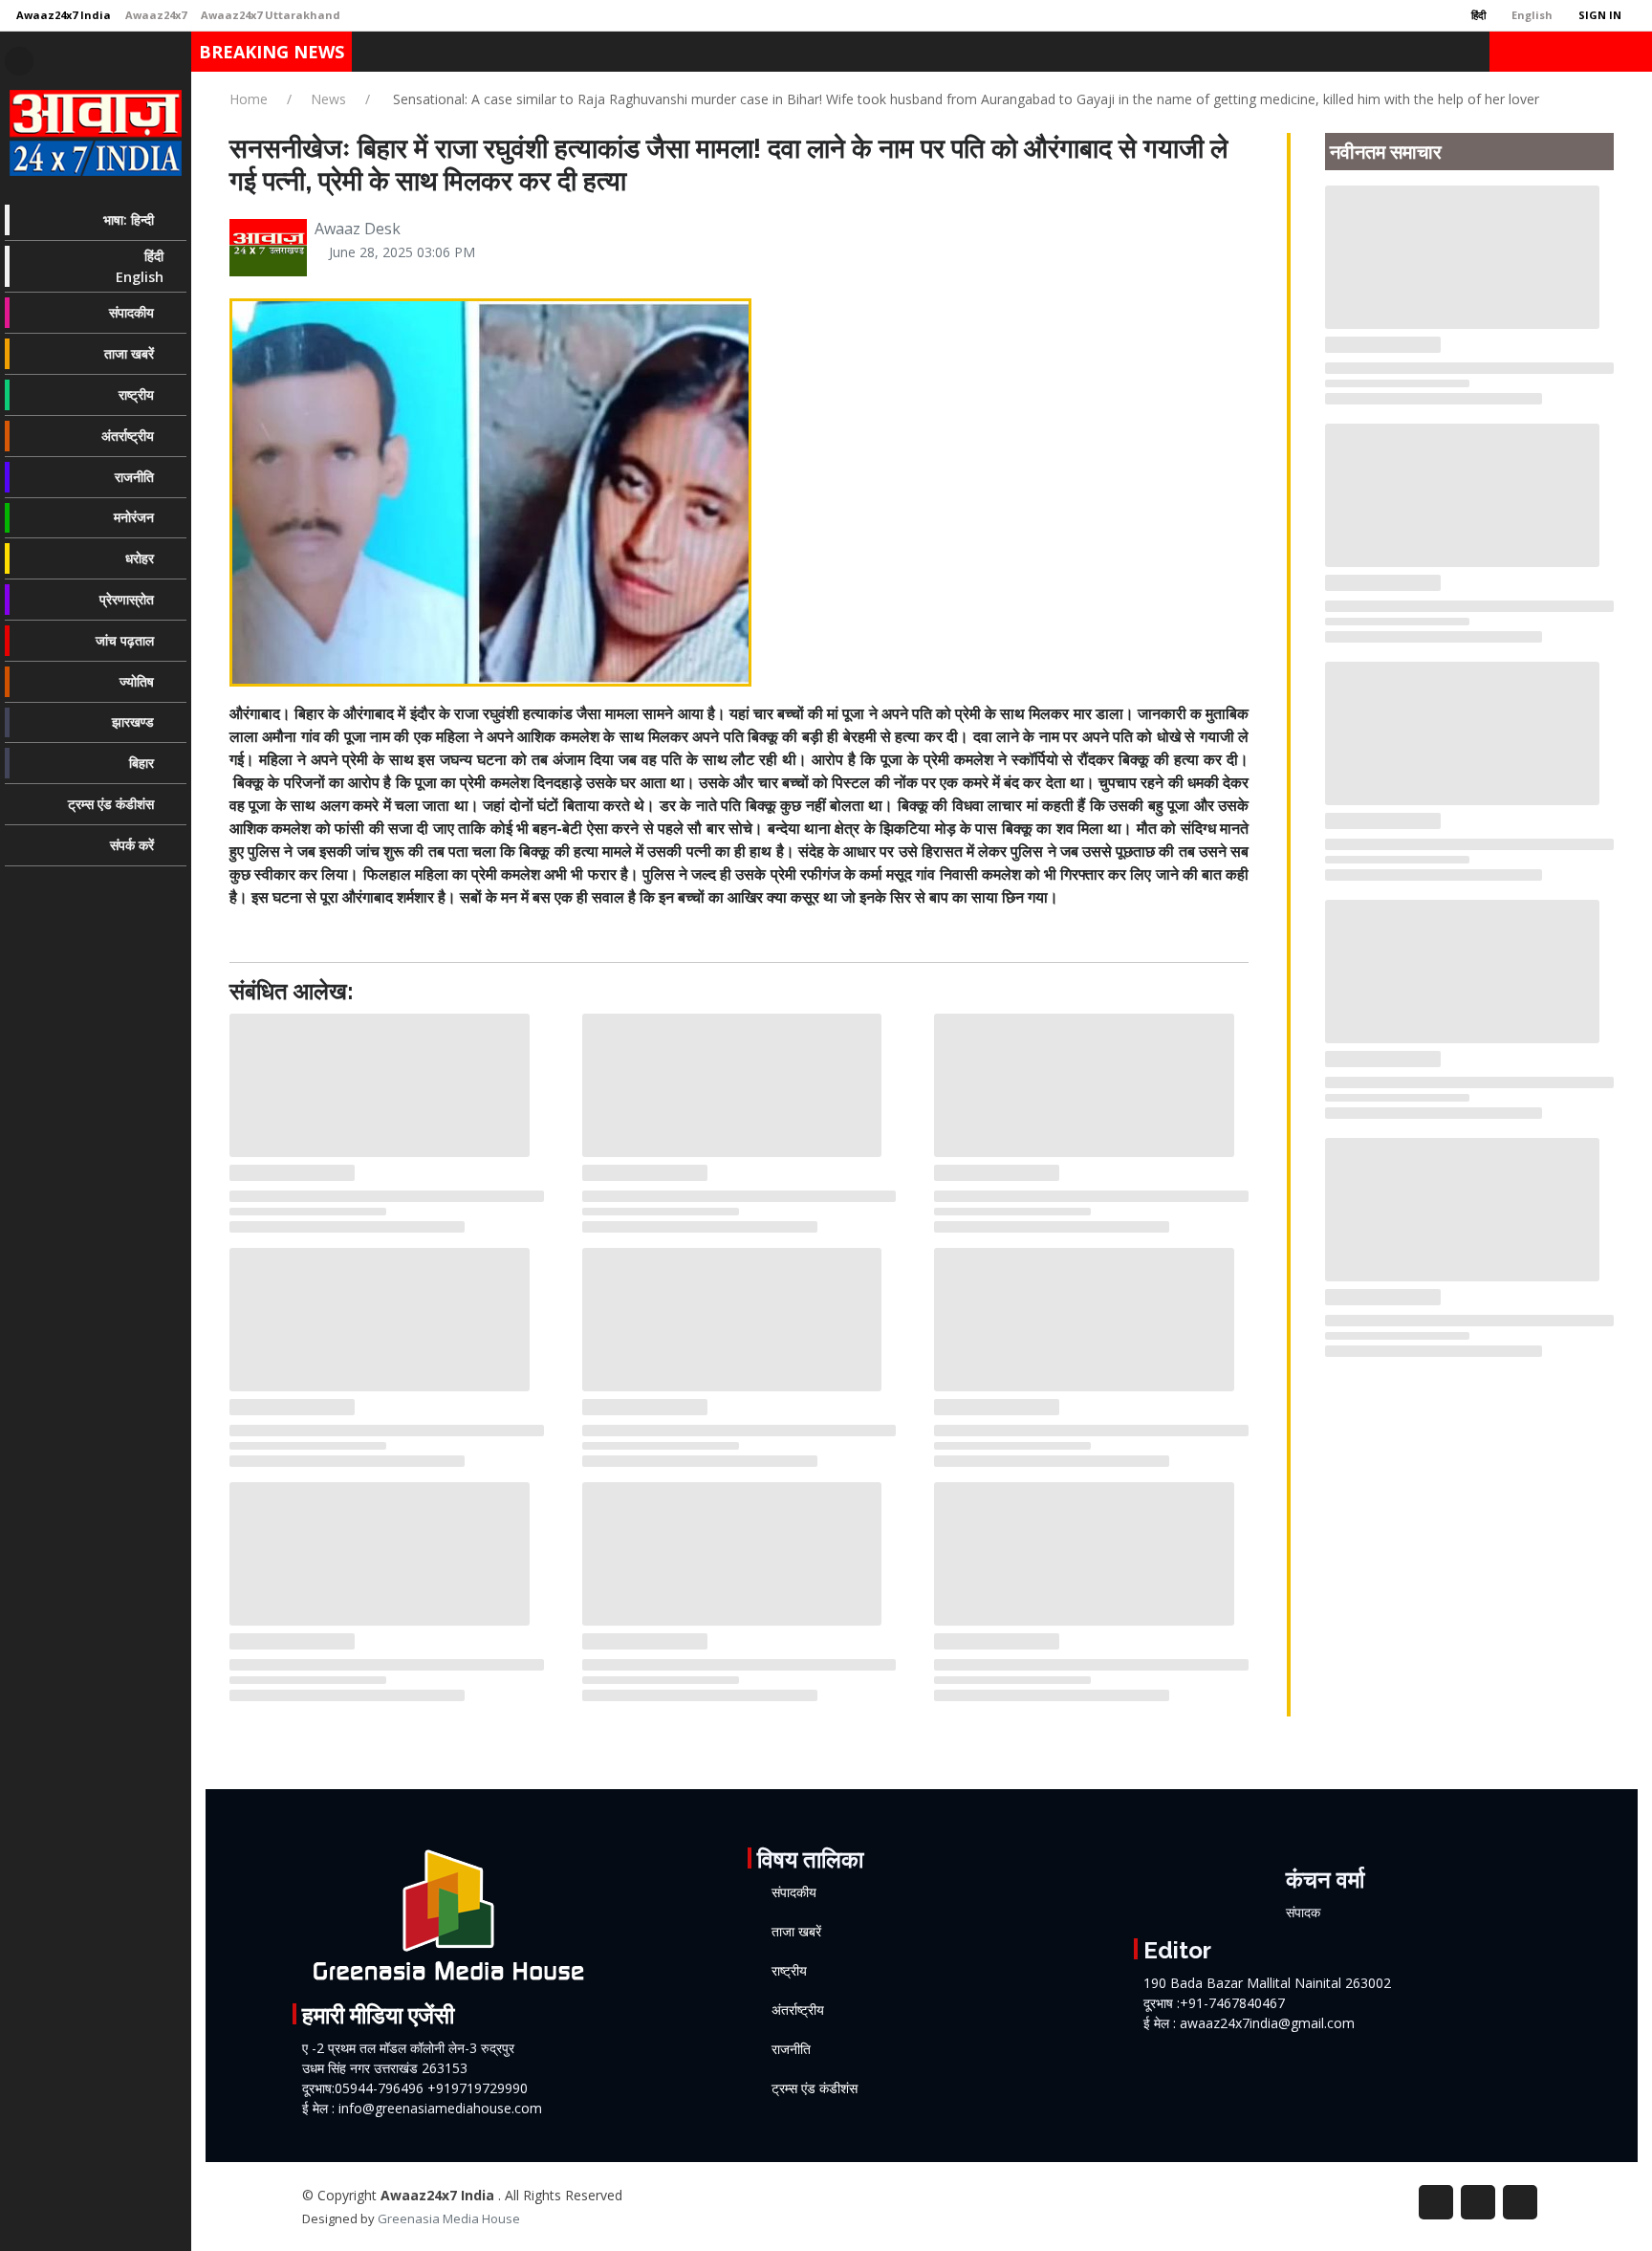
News (328, 99)
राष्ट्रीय (789, 1971)
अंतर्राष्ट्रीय (798, 2010)
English (1531, 15)
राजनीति (791, 2049)
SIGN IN (1598, 15)
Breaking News (272, 52)
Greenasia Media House (449, 2218)
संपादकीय (794, 1892)
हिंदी (1477, 15)
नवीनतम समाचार (1386, 152)
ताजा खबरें (796, 1932)
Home (249, 99)
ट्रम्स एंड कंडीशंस (815, 2088)
